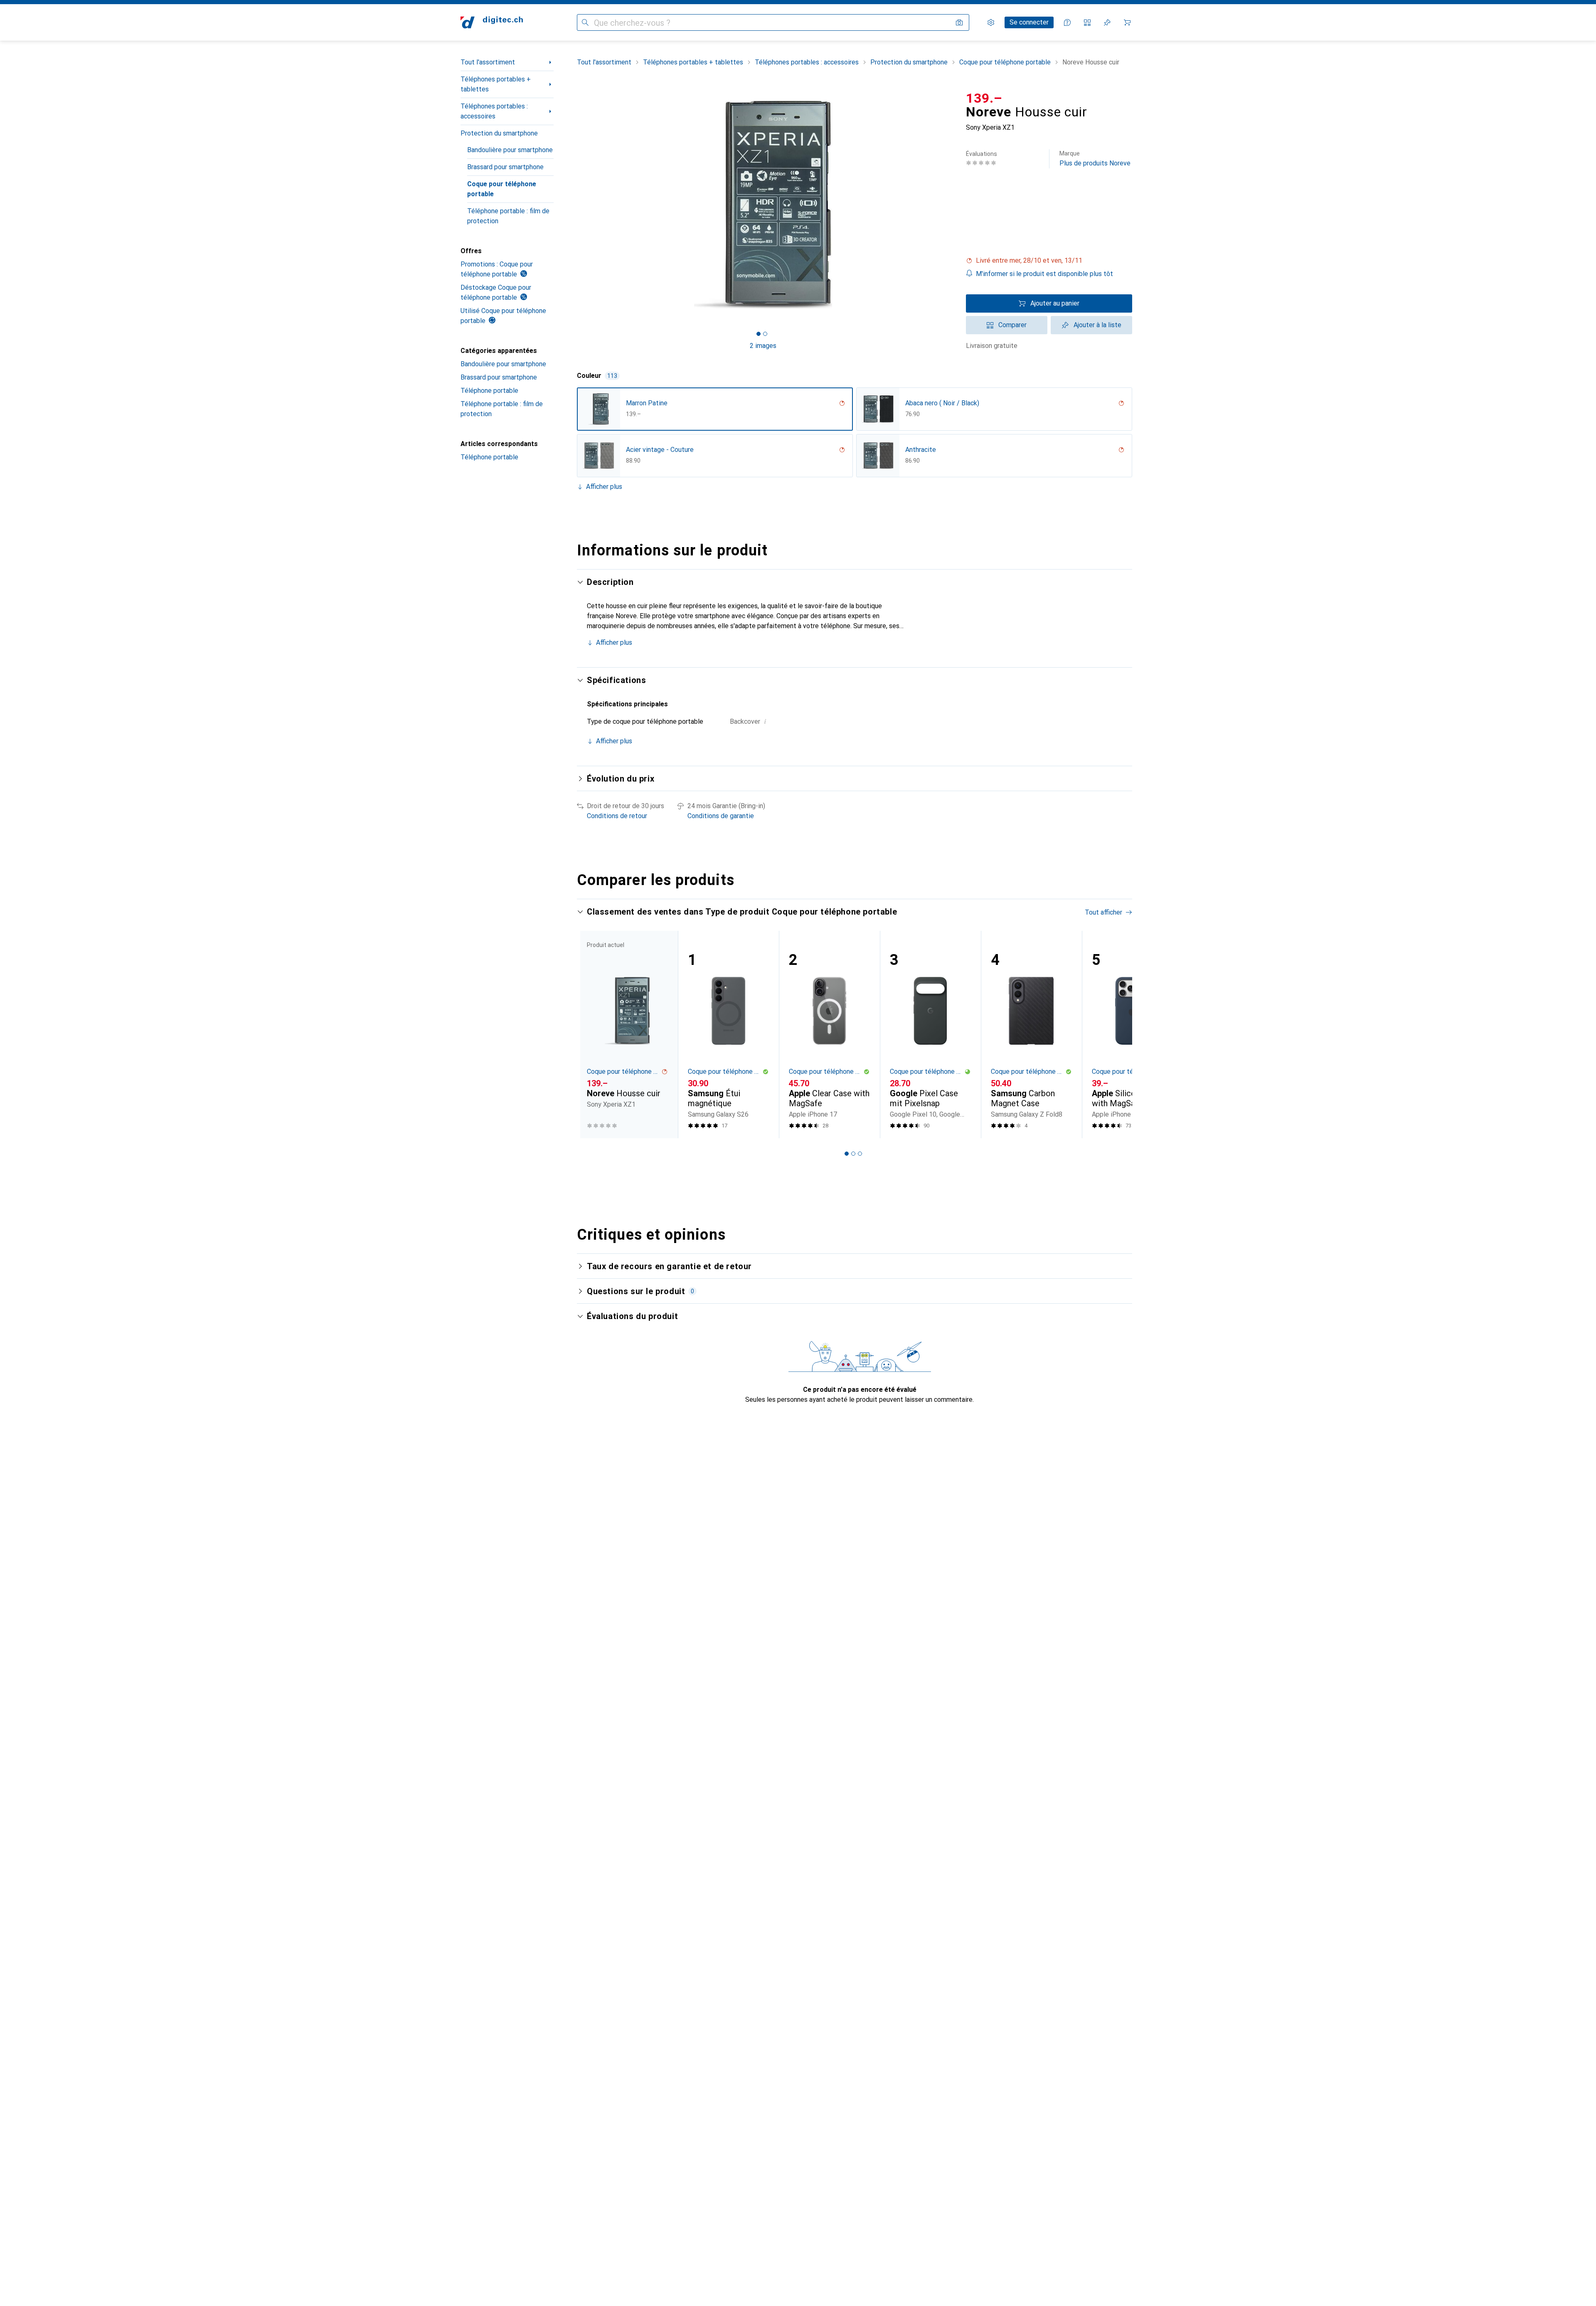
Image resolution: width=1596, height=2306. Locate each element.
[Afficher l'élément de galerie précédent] (575, 205)
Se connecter (1029, 22)
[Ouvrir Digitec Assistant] (1067, 22)
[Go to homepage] (492, 22)
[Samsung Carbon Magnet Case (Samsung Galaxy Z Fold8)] (1031, 1035)
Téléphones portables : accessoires (494, 111)
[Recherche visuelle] (959, 22)
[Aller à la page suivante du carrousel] (1117, 1034)
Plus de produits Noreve (1095, 159)
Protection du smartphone (499, 133)
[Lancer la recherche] (585, 22)
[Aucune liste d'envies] (1107, 22)
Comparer (1012, 325)
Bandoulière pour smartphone (510, 150)
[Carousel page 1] (759, 334)
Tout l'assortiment (488, 62)
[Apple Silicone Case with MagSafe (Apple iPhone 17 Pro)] (1132, 1035)
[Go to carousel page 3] (860, 1154)
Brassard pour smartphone (505, 167)
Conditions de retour (617, 816)
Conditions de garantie (721, 816)
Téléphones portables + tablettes (496, 84)
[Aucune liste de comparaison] (1087, 22)
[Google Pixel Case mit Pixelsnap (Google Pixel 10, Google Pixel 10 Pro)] (930, 1035)
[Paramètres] (991, 22)
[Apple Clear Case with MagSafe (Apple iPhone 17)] (829, 1035)
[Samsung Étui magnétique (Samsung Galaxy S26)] (728, 1035)
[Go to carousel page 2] (853, 1154)
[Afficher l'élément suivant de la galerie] (951, 205)
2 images (763, 346)
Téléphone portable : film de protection (508, 216)
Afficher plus (604, 487)
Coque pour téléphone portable (502, 189)
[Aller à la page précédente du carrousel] (592, 1034)
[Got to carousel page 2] (765, 334)
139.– (984, 98)
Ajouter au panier (1055, 303)
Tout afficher (1103, 912)
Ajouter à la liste (1097, 325)
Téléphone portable (489, 391)
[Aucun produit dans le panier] (1127, 22)
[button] (1049, 261)
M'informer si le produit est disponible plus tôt (1044, 274)
